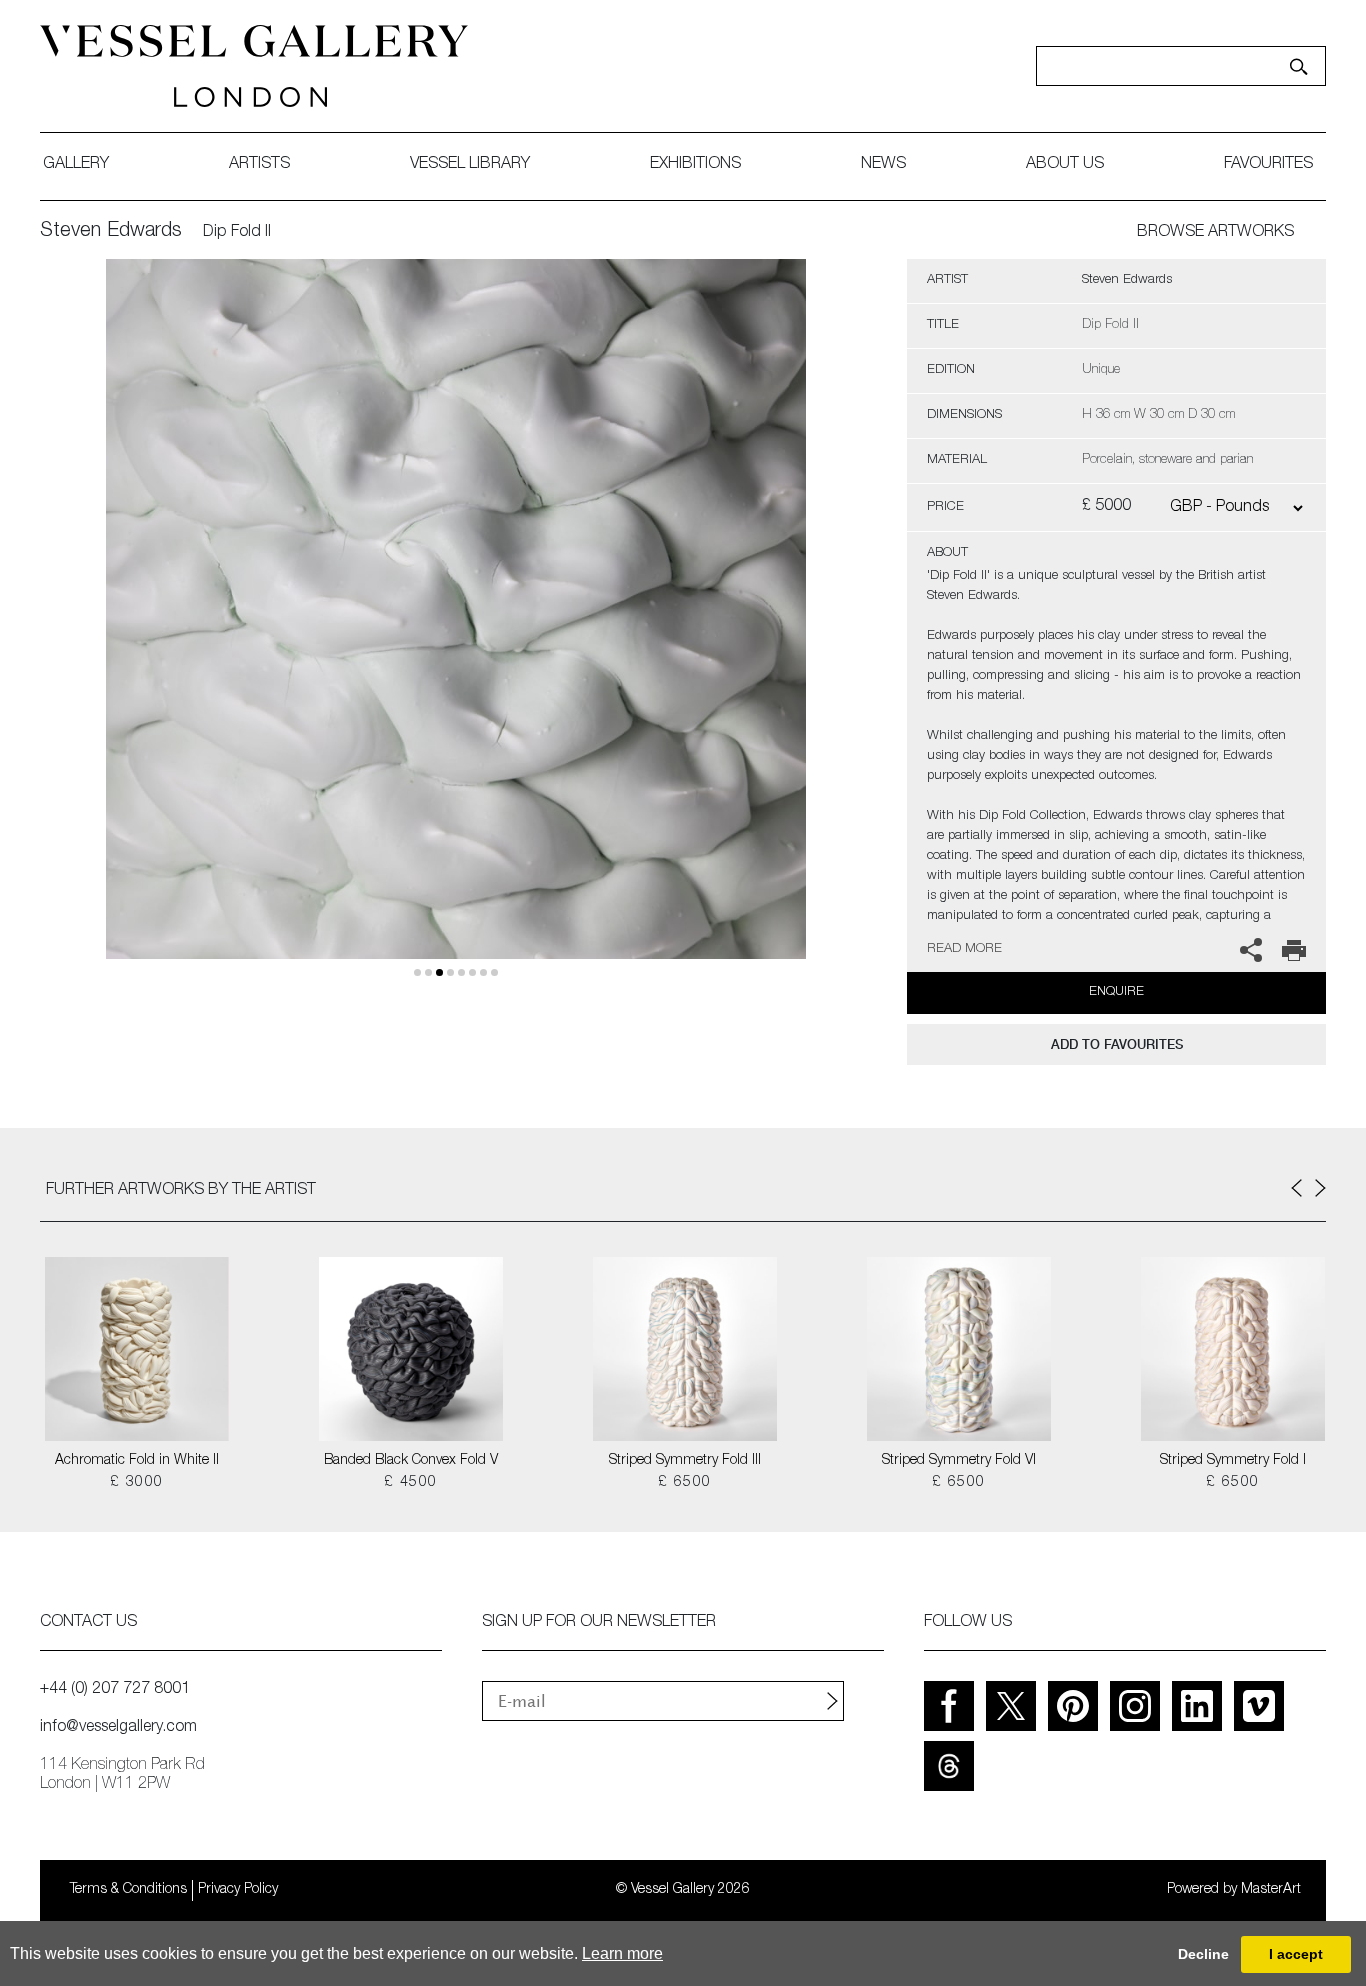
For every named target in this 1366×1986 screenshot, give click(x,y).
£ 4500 (410, 1483)
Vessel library (470, 165)
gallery (76, 165)
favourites (1268, 165)
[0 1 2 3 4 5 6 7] (456, 632)
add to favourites (1117, 1044)
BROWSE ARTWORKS (1215, 233)
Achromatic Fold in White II (137, 1461)
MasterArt (1271, 1890)
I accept (1296, 1954)
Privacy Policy (238, 1890)
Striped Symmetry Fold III (685, 1461)
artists (259, 165)
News (883, 165)
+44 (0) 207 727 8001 (115, 1690)
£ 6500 (684, 1483)
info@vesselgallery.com (118, 1728)
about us (1065, 165)
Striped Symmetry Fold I (1233, 1461)
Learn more (622, 1953)
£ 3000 (136, 1483)
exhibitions (695, 165)
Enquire (1116, 992)
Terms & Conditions (128, 1890)
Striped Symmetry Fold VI (959, 1461)
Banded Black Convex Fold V (411, 1461)
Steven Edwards (111, 232)
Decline (1203, 1954)
